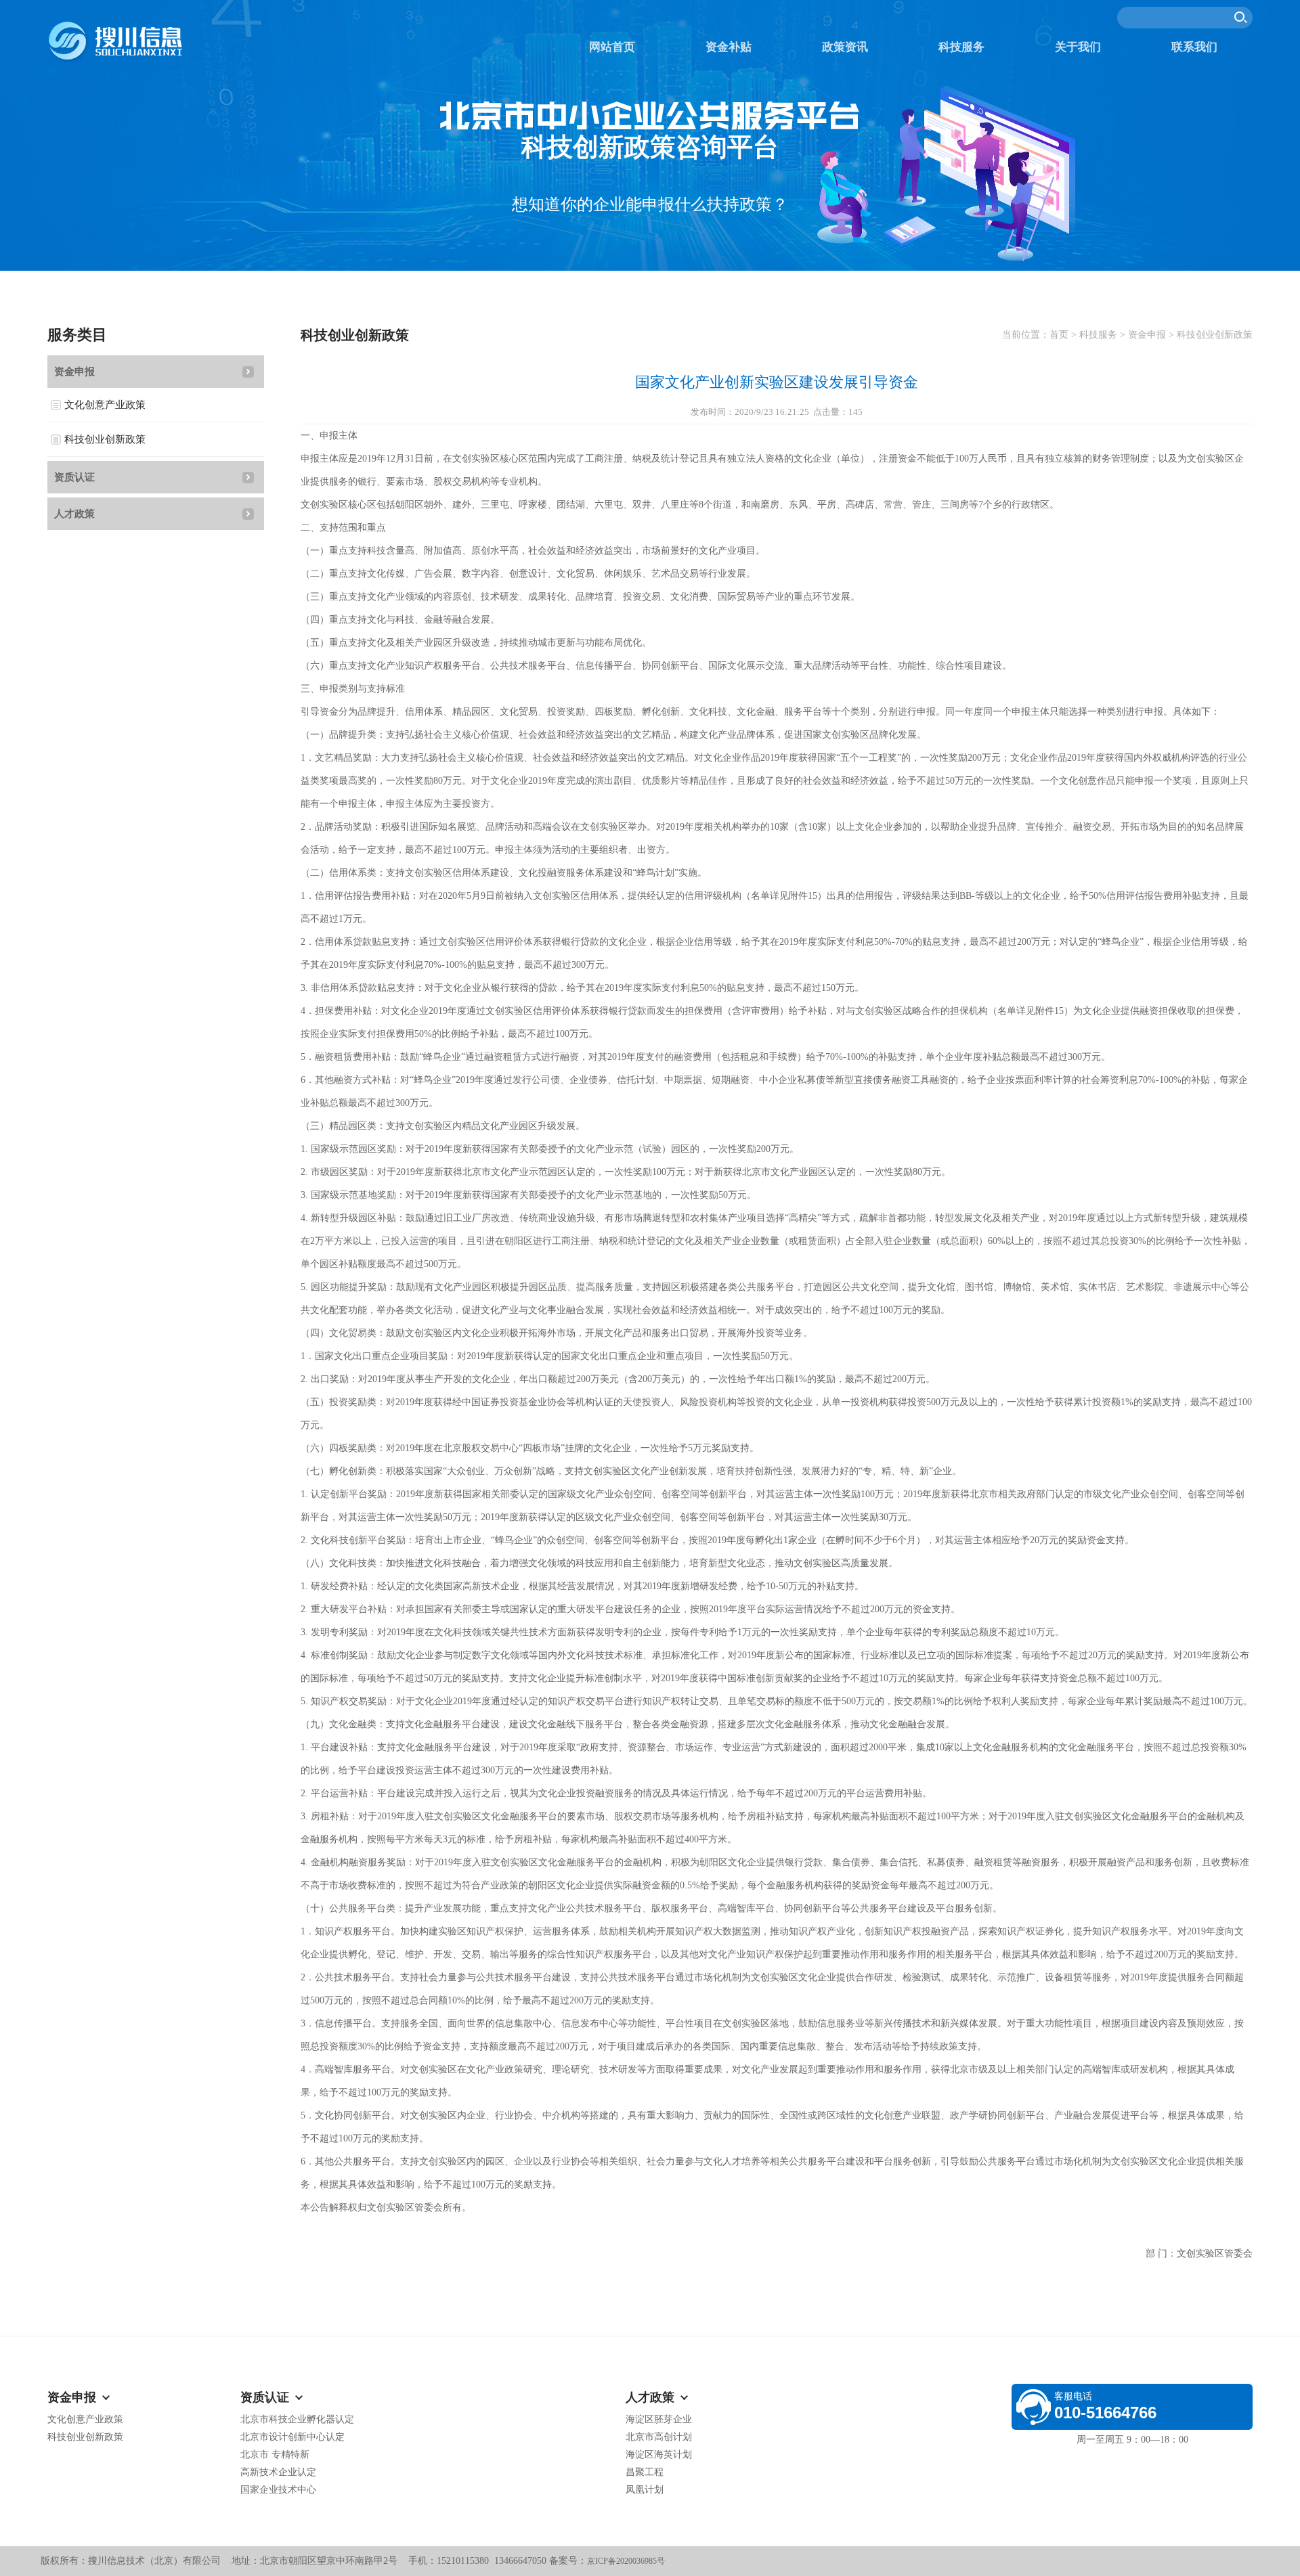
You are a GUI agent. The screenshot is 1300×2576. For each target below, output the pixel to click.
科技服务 (961, 47)
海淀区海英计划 (659, 2455)
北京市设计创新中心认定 (292, 2437)
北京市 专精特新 (275, 2455)
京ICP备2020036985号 (626, 2561)
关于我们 (1078, 47)
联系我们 (1194, 47)
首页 (1059, 335)
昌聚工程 (645, 2472)
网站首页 (612, 47)
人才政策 (74, 514)
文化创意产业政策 (105, 405)
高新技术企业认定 (278, 2472)
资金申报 (74, 372)
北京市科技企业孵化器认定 (297, 2419)
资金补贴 (729, 47)
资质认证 (74, 477)
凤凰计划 (645, 2490)
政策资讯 (845, 47)
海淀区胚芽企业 (659, 2419)
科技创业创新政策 (105, 439)
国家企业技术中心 (278, 2490)
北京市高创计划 (659, 2437)
